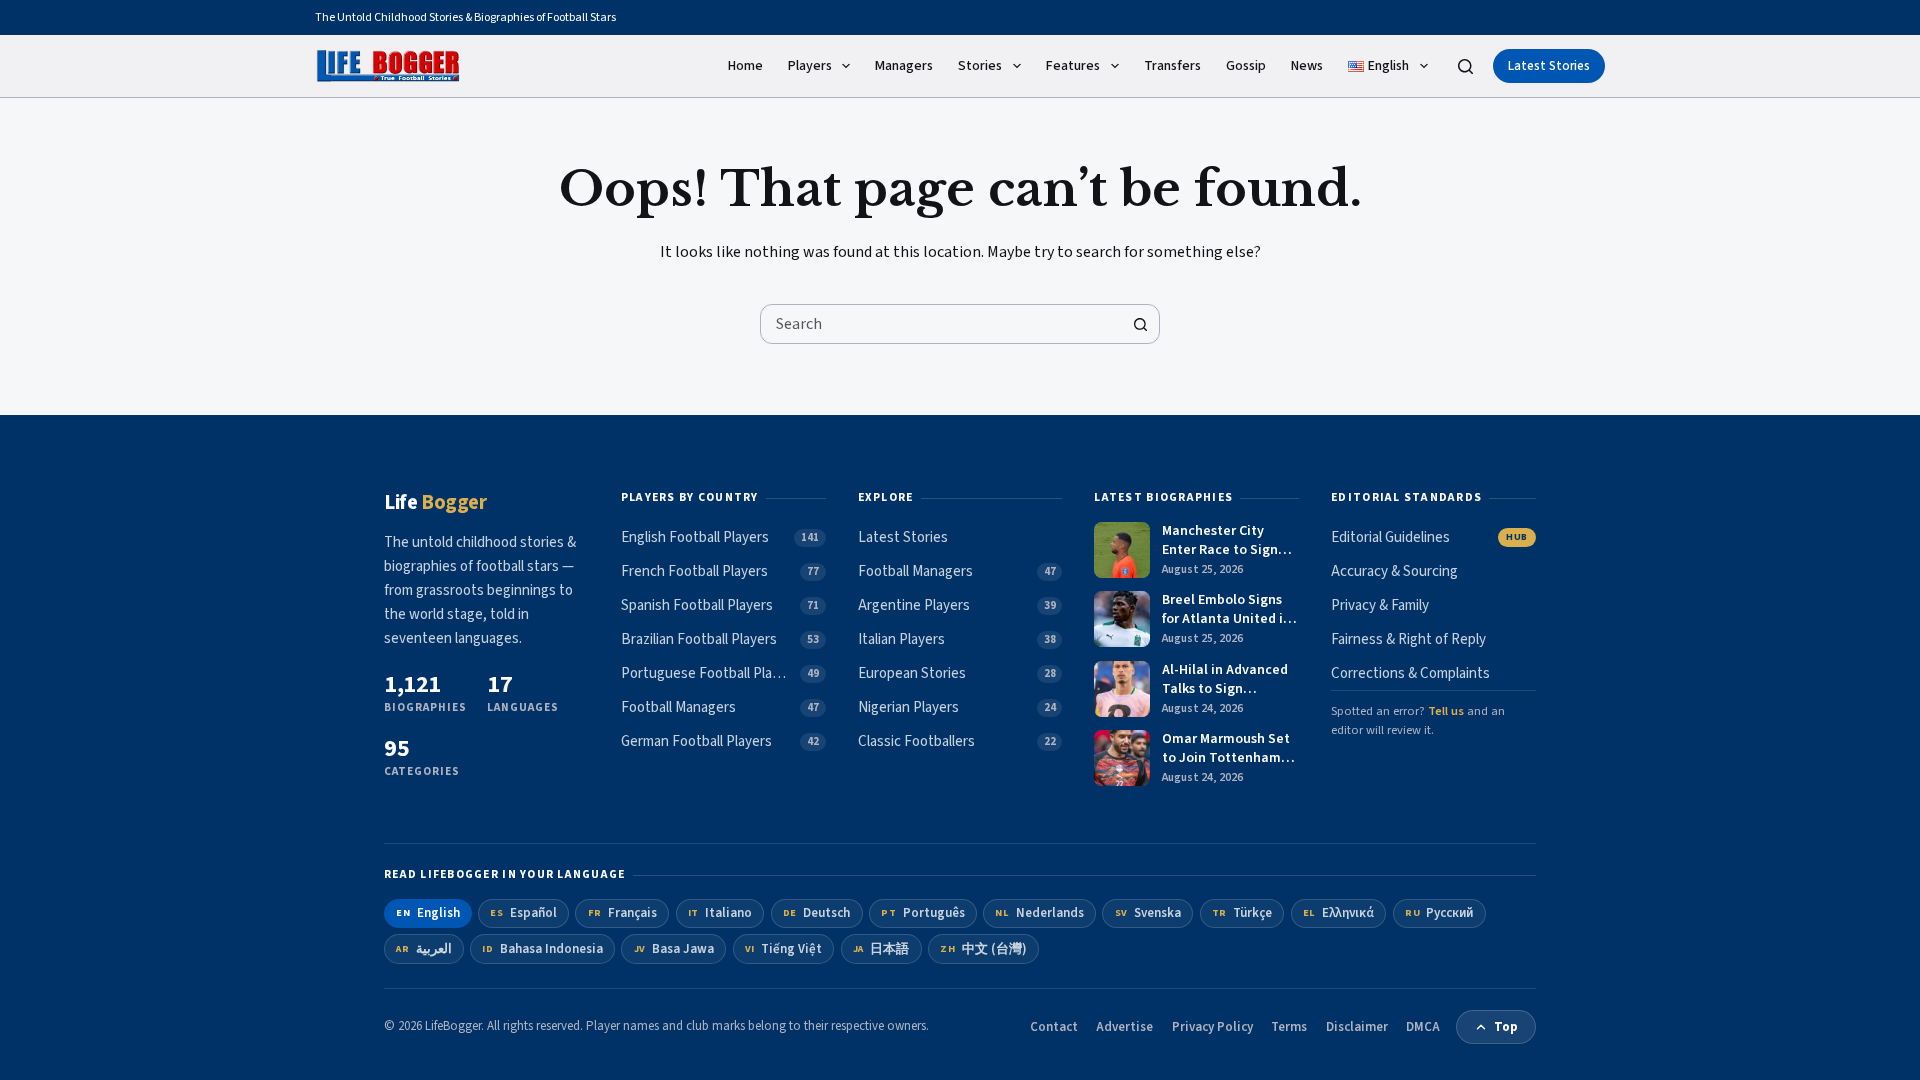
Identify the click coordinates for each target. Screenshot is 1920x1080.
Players (810, 66)
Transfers (1172, 66)
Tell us (1446, 711)
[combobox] (941, 324)
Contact (1054, 1027)
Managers (904, 66)
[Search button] (1140, 324)
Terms (1289, 1027)
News (1307, 66)
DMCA (1423, 1027)
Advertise (1124, 1027)
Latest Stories (1549, 66)
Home (745, 66)
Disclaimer (1357, 1027)
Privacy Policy (1212, 1027)
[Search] (1465, 66)
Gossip (1246, 66)
